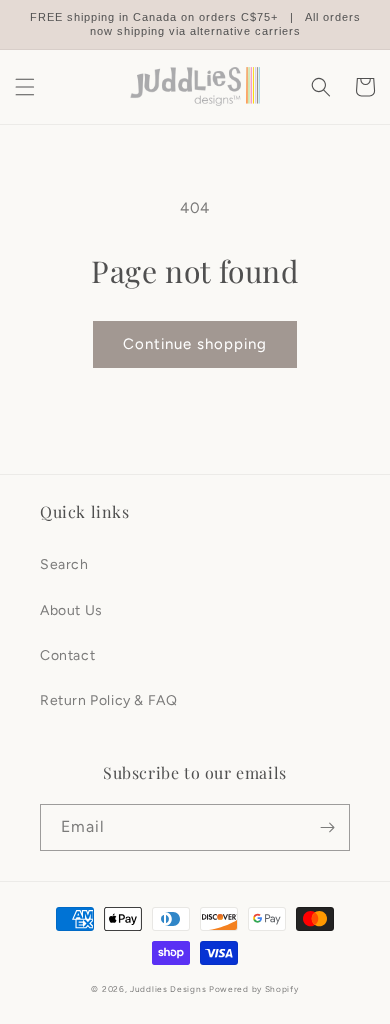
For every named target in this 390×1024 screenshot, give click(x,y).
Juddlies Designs (168, 989)
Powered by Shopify (254, 989)
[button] (25, 87)
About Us (71, 610)
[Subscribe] (327, 827)
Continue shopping (195, 344)
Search (64, 564)
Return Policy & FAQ (108, 700)
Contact (67, 655)
